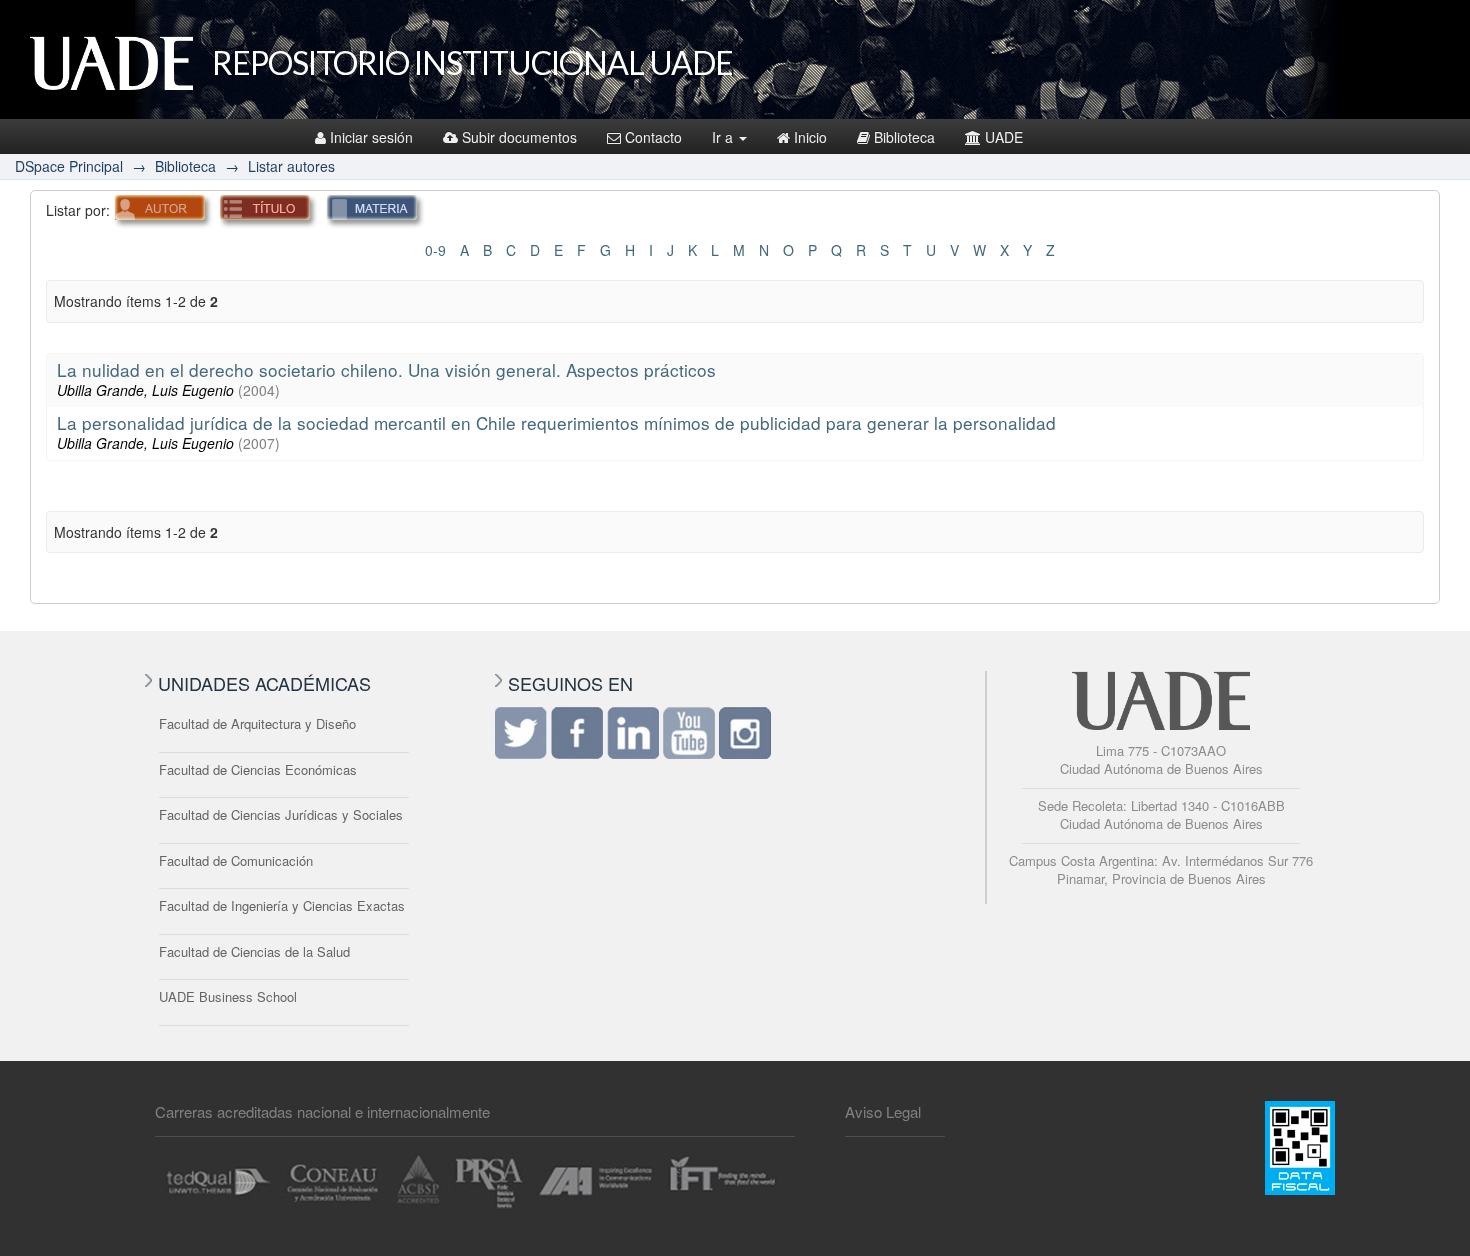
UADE (1004, 137)
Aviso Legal (883, 1111)
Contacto (653, 137)
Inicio (810, 137)
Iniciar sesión (371, 137)
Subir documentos (519, 137)
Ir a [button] (724, 137)
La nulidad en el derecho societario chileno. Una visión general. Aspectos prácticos (386, 369)
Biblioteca (904, 137)
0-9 (435, 250)
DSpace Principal (69, 166)
